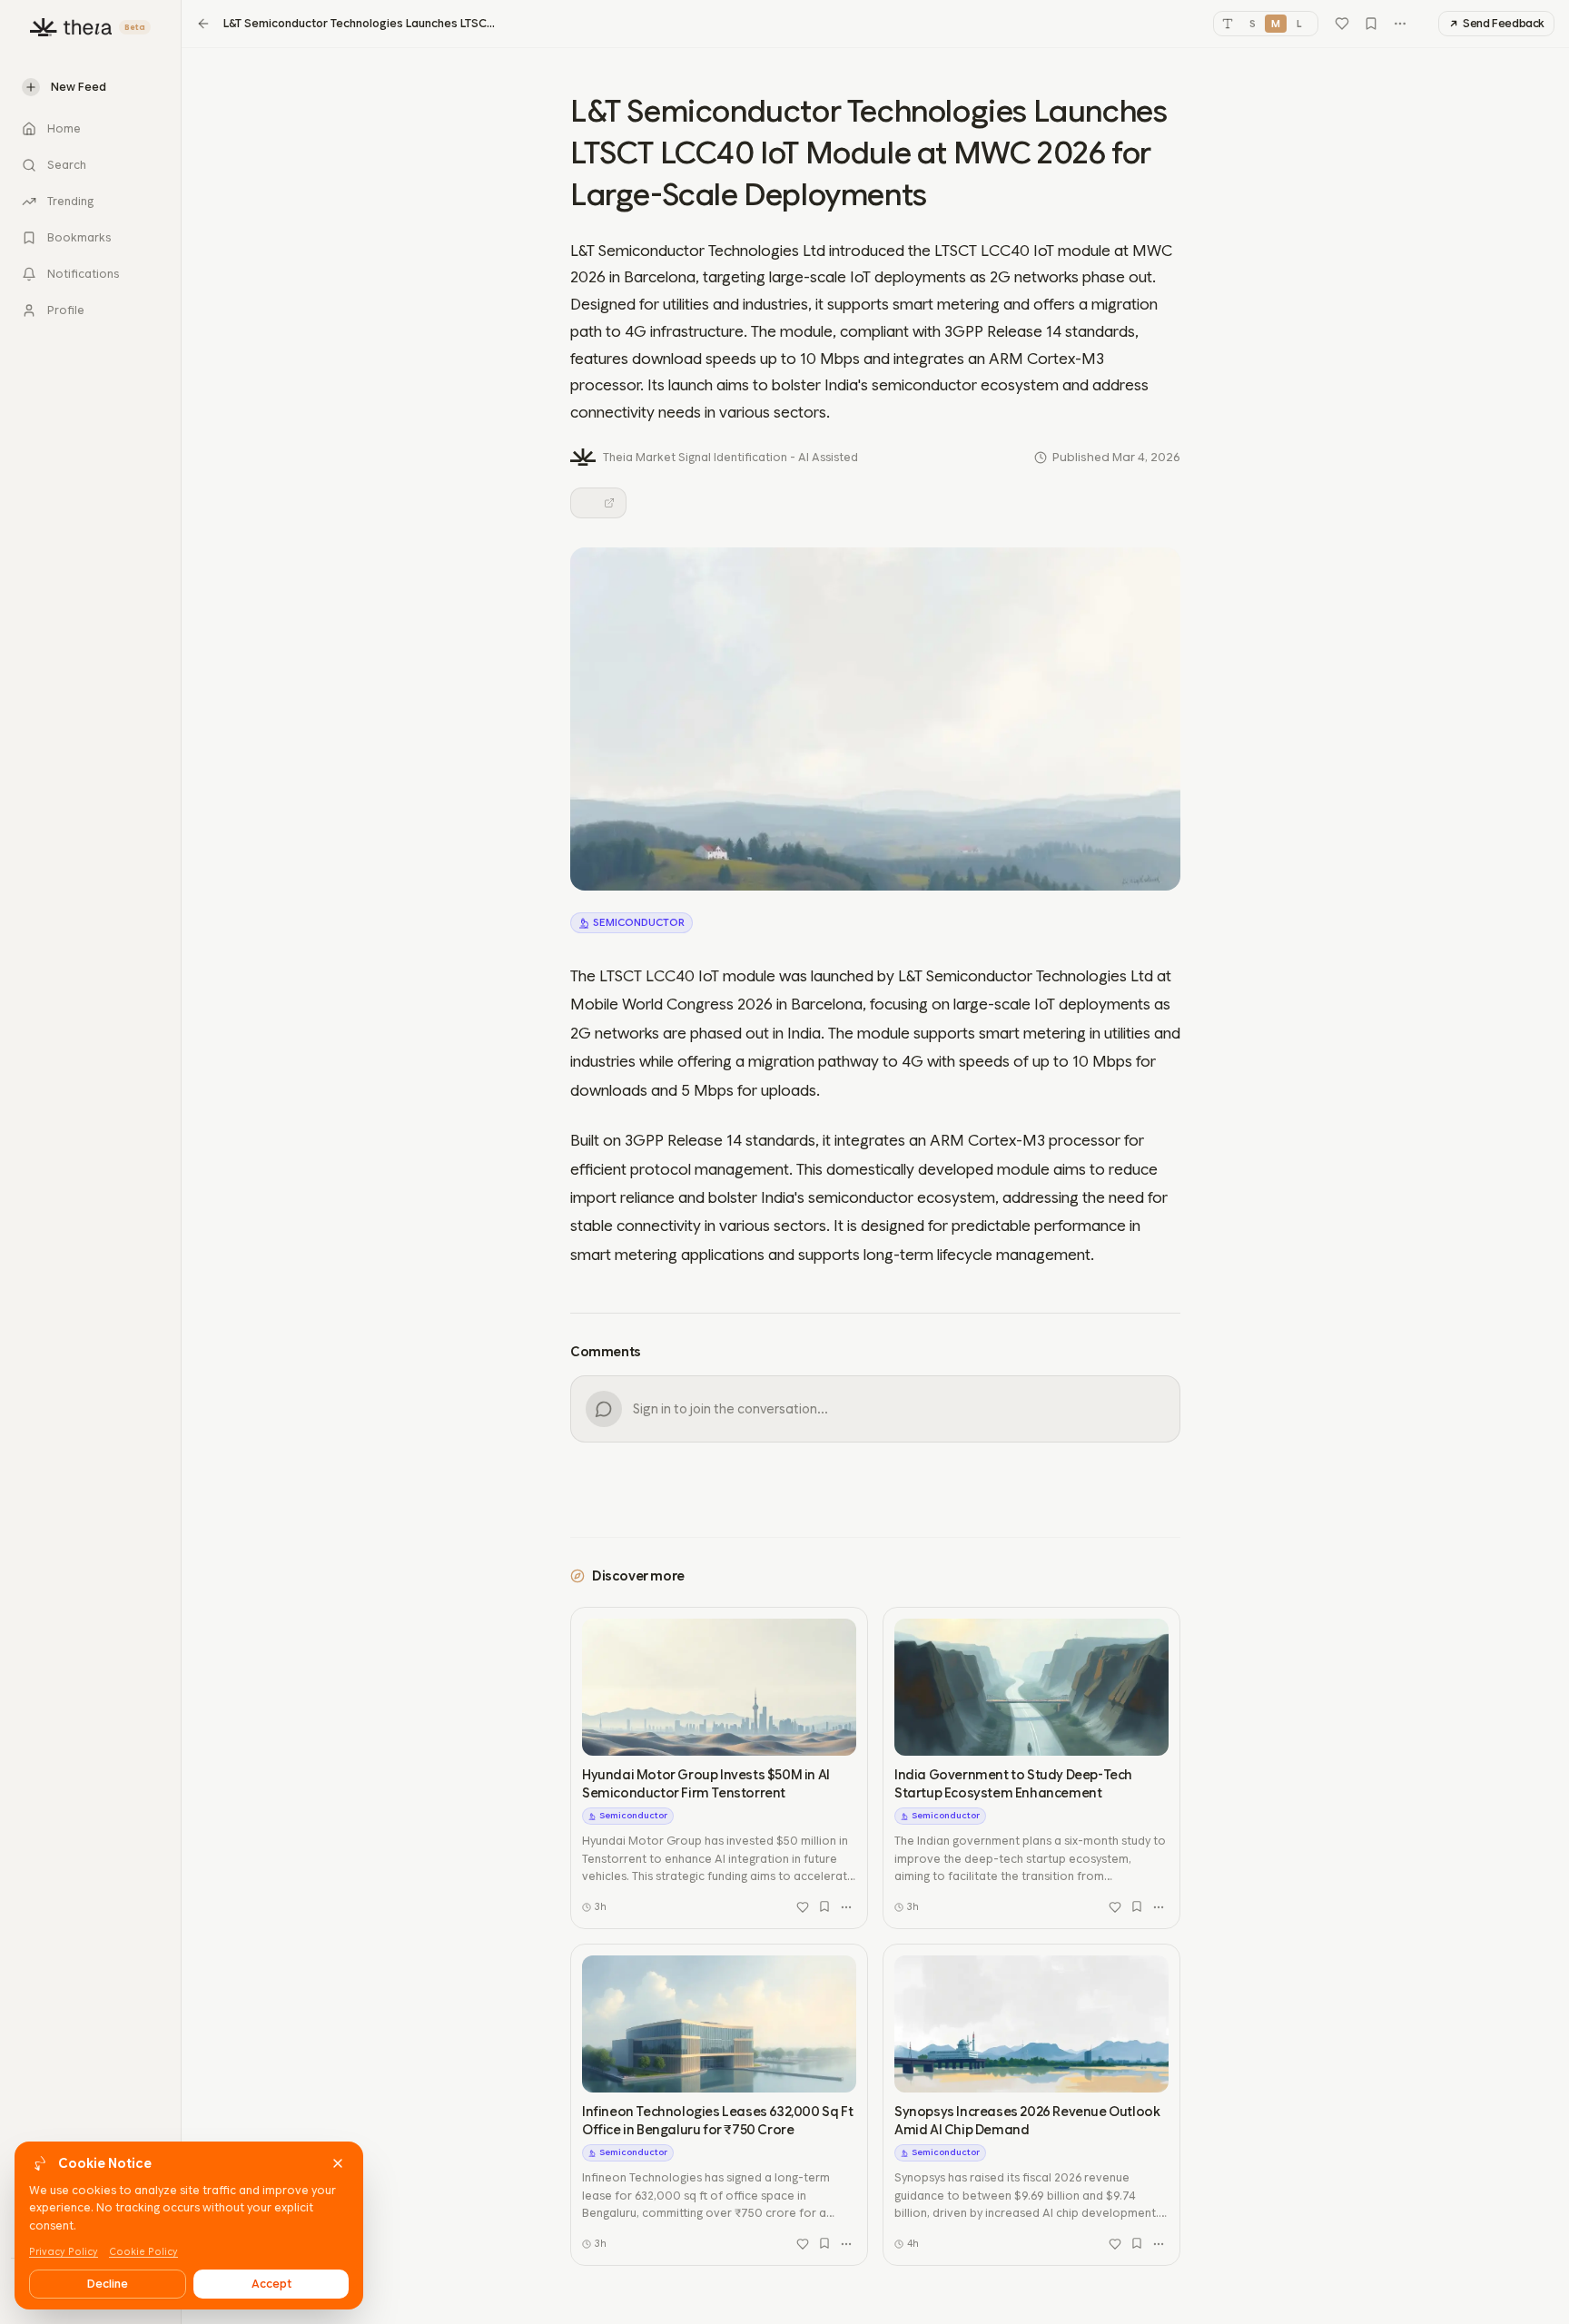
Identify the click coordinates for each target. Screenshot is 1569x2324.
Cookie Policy (143, 2252)
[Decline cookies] (338, 2163)
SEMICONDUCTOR (639, 922)
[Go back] (203, 24)
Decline (108, 2284)
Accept (271, 2284)
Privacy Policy (64, 2252)
